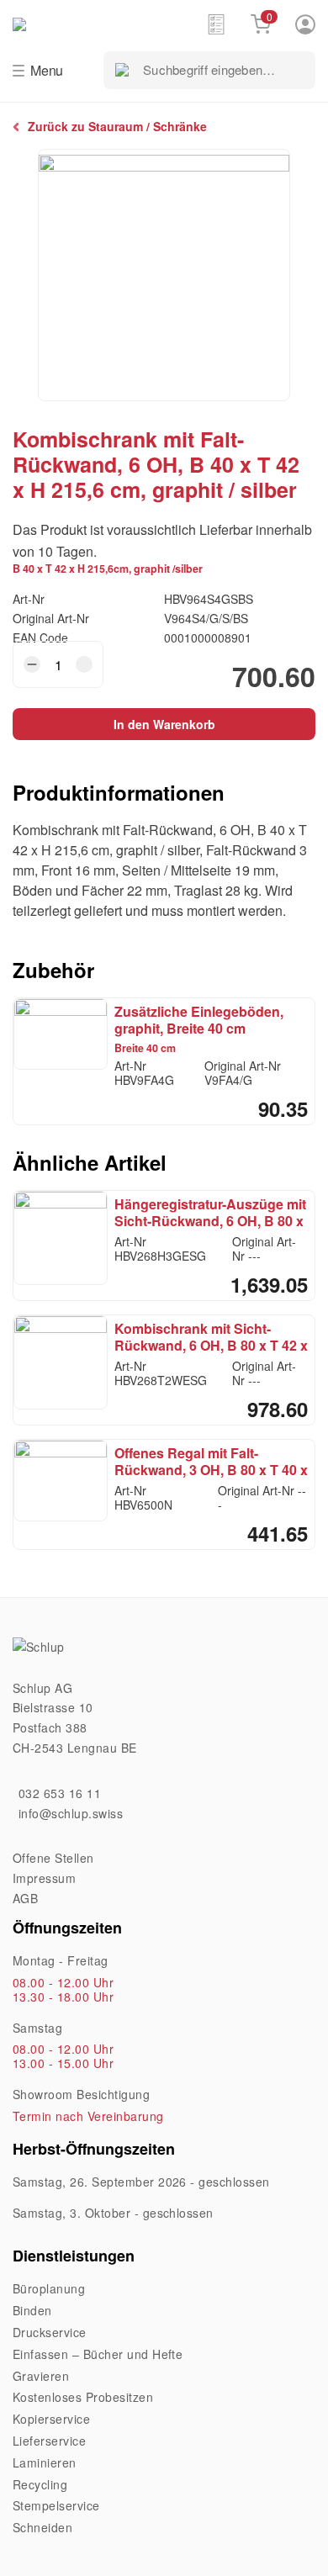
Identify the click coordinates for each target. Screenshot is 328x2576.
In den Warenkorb (164, 724)
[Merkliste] (216, 24)
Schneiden (42, 2527)
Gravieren (41, 2376)
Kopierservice (51, 2419)
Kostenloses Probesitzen (83, 2397)
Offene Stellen (53, 1858)
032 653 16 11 (60, 1793)
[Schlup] (109, 23)
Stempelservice (56, 2505)
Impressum (44, 1878)
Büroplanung (49, 2288)
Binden (32, 2310)
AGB (25, 1898)
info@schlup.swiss (71, 1813)
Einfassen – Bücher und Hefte (98, 2354)
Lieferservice (49, 2441)
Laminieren (45, 2462)
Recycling (40, 2484)
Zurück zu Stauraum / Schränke (117, 127)
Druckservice (50, 2332)
